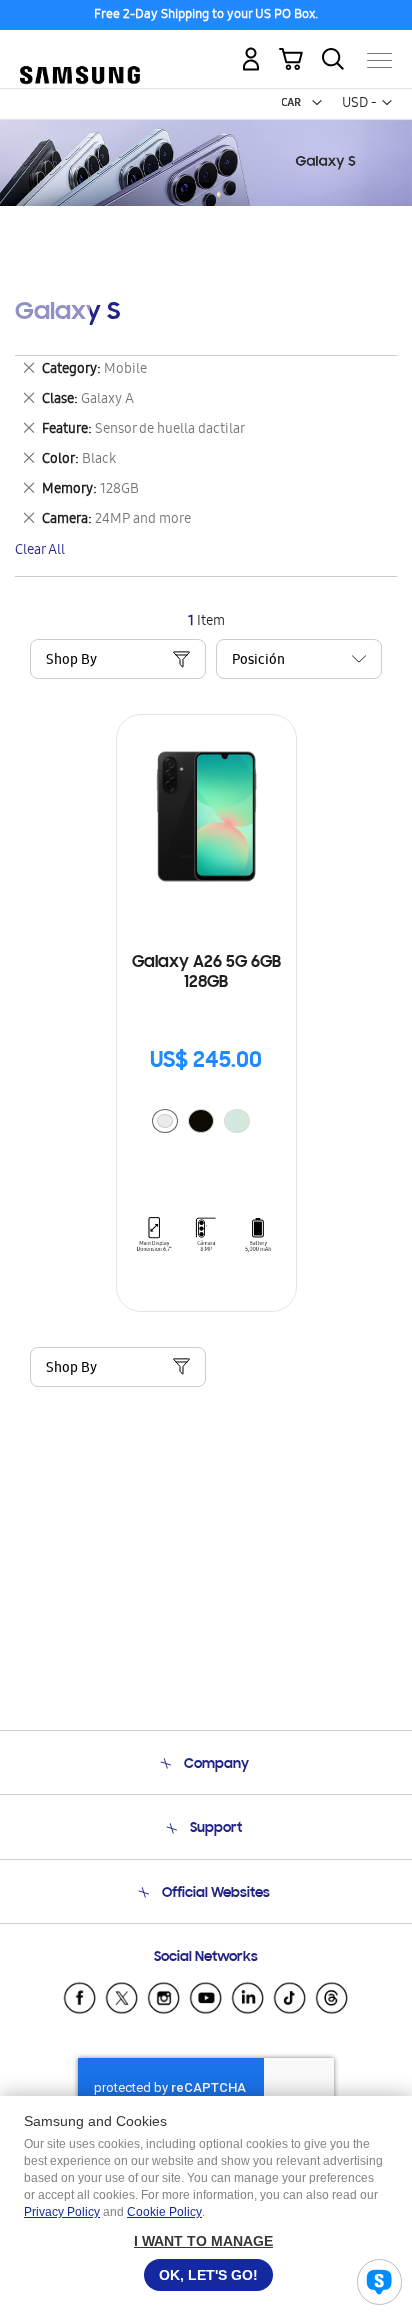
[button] (317, 103)
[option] (165, 1121)
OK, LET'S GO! (208, 2275)
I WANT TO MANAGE (203, 2241)
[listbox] (206, 1123)
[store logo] (80, 52)
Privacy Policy (62, 2212)
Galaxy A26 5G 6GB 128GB (206, 973)
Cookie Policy (164, 2212)
